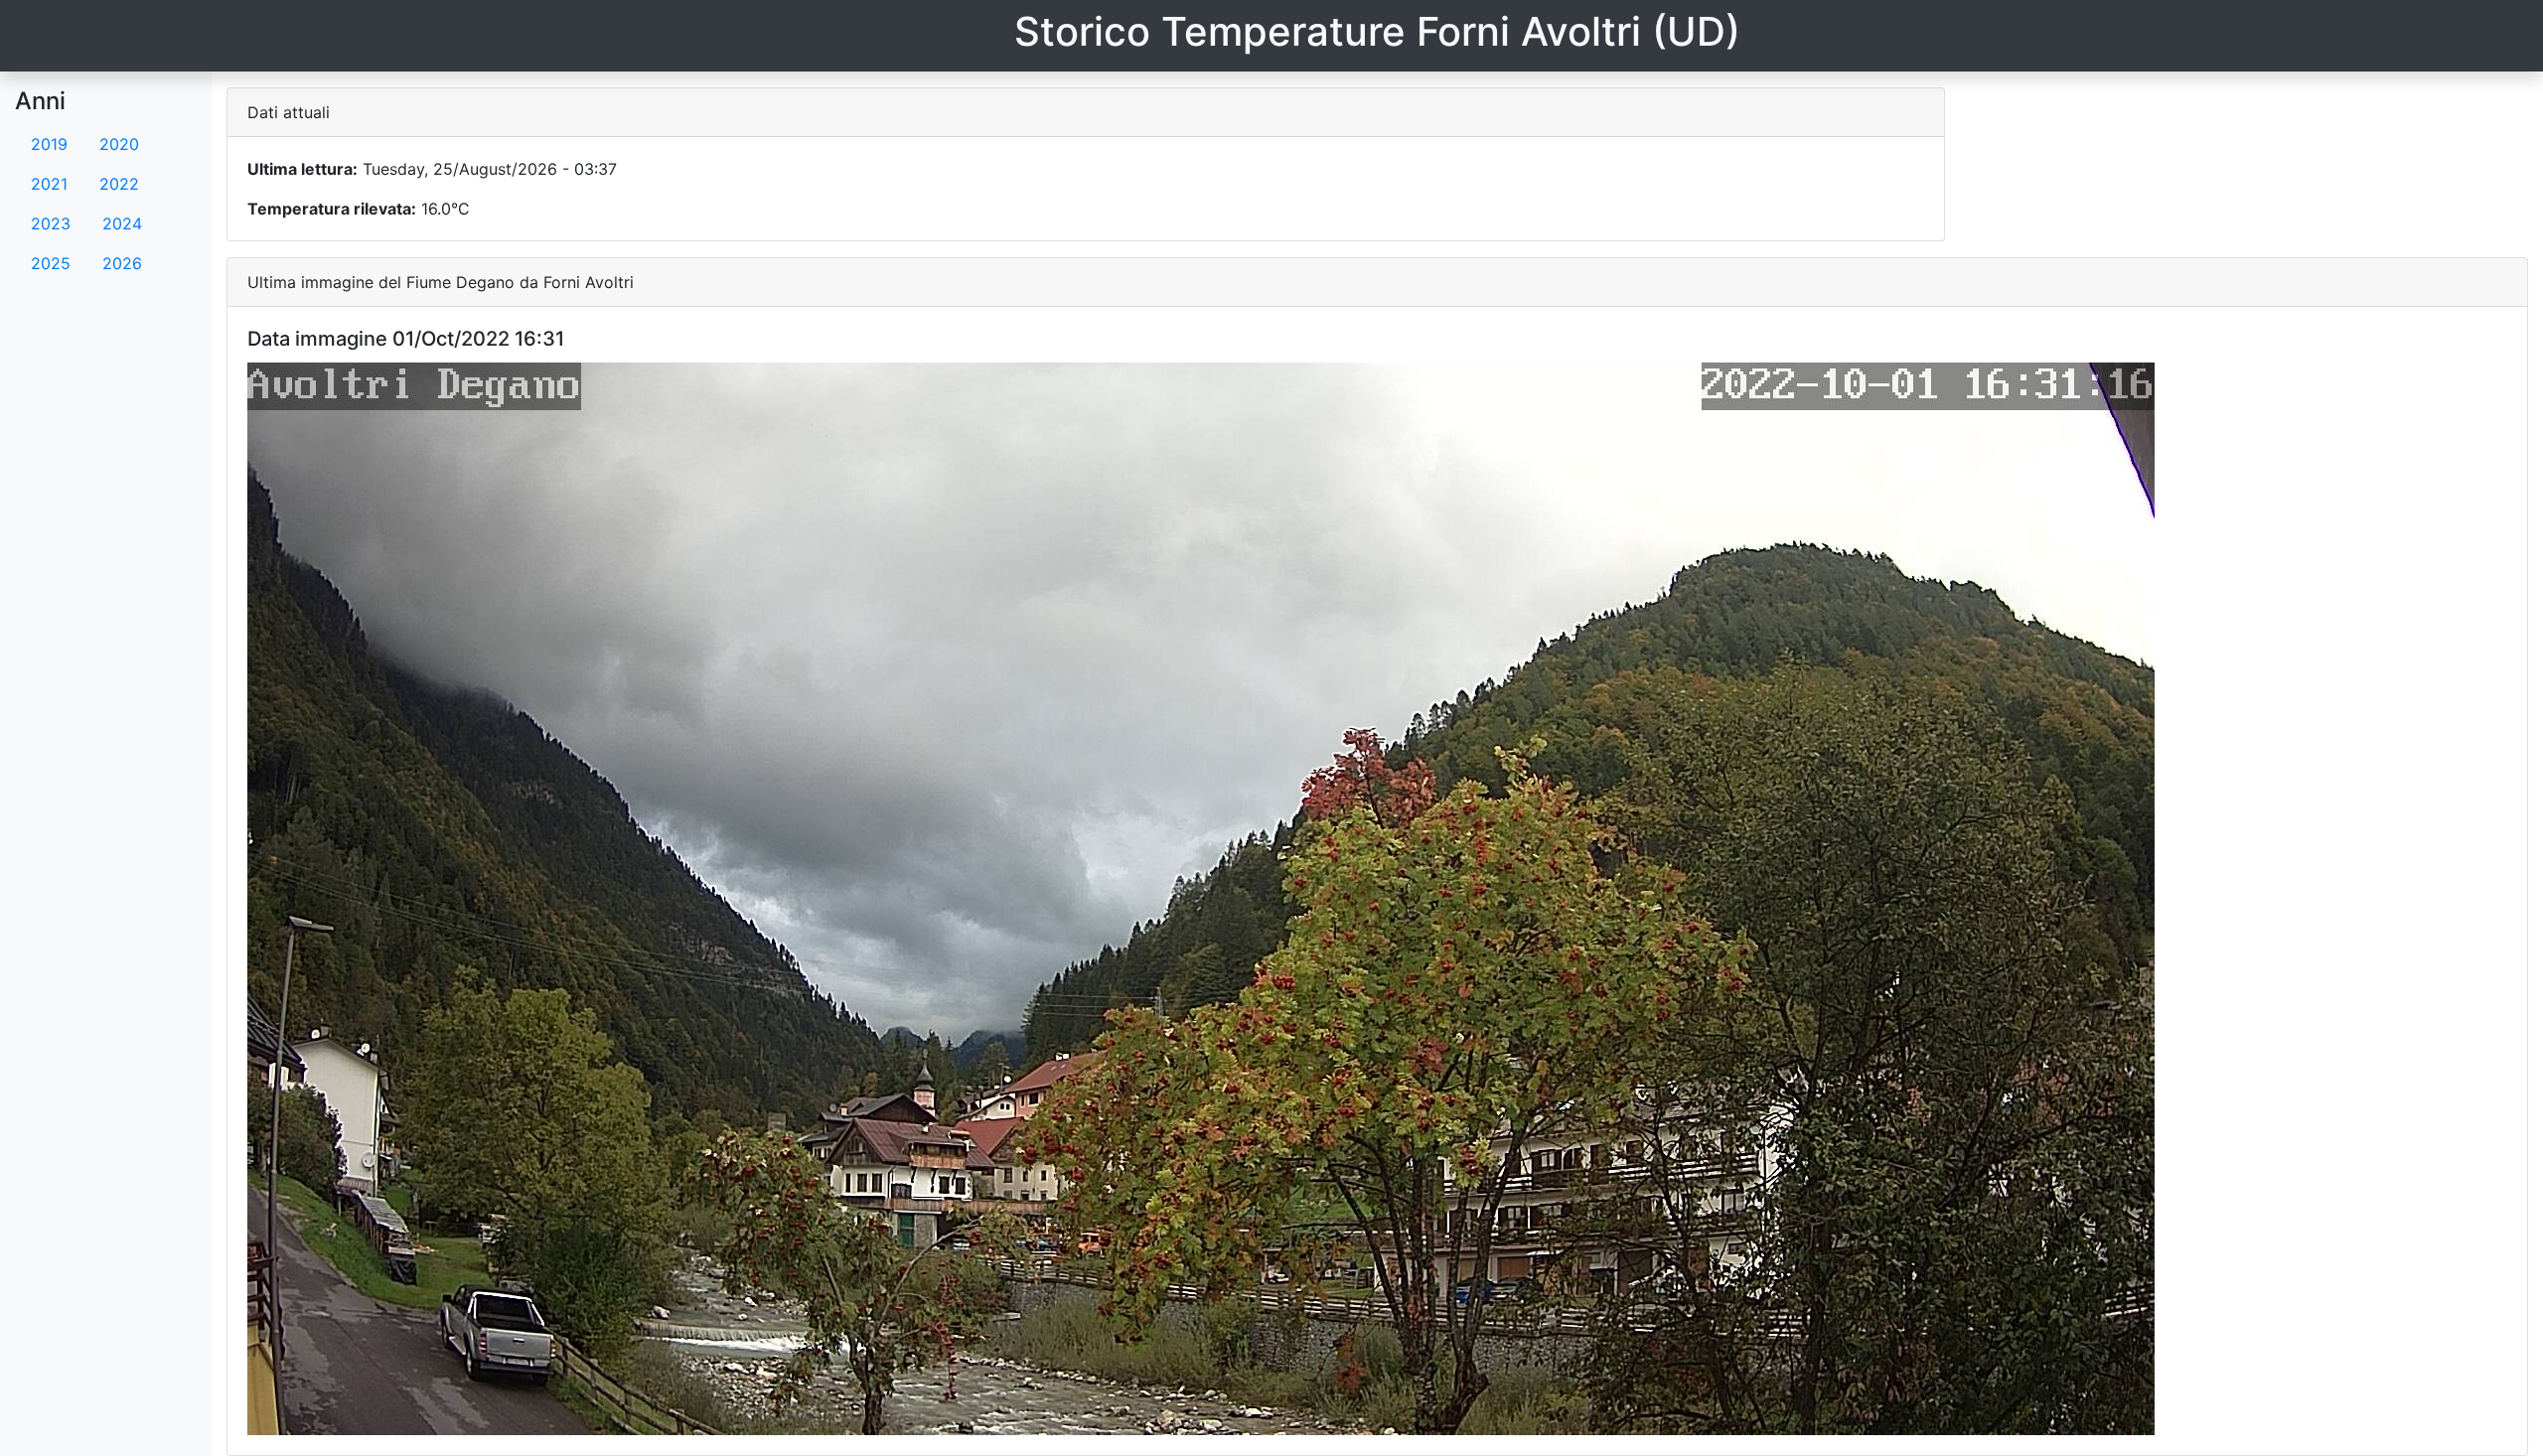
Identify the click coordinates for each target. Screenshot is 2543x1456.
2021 (49, 184)
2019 (49, 144)
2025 (51, 263)
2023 (51, 223)
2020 (119, 144)
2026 (122, 263)
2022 (119, 184)
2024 (122, 223)
